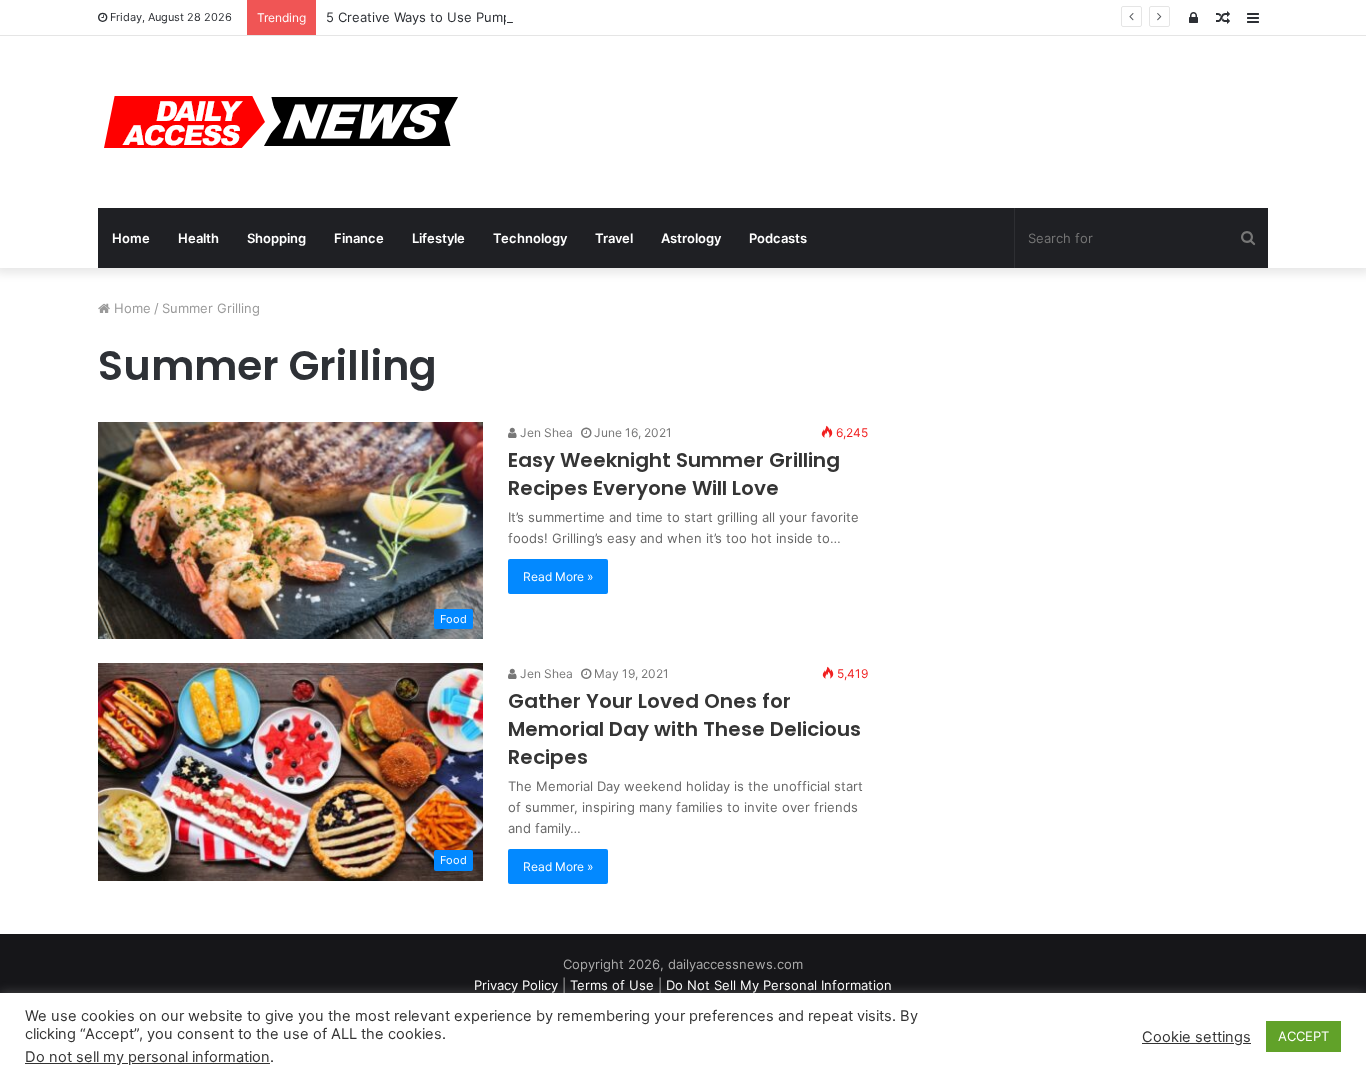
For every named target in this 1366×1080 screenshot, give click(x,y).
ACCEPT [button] (1303, 1036)
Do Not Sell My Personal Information (779, 985)
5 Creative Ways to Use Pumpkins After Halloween (484, 17)
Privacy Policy (516, 985)
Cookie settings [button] (1196, 1037)
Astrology (691, 238)
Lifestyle (438, 238)
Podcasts (778, 238)
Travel (614, 238)
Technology (530, 238)
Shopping (276, 238)
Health (198, 238)
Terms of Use (612, 985)
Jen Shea (545, 432)
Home (131, 238)
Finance (359, 238)
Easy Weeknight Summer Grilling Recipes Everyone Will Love (674, 474)
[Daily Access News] (278, 122)
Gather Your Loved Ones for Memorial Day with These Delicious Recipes (684, 729)
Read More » (558, 576)
